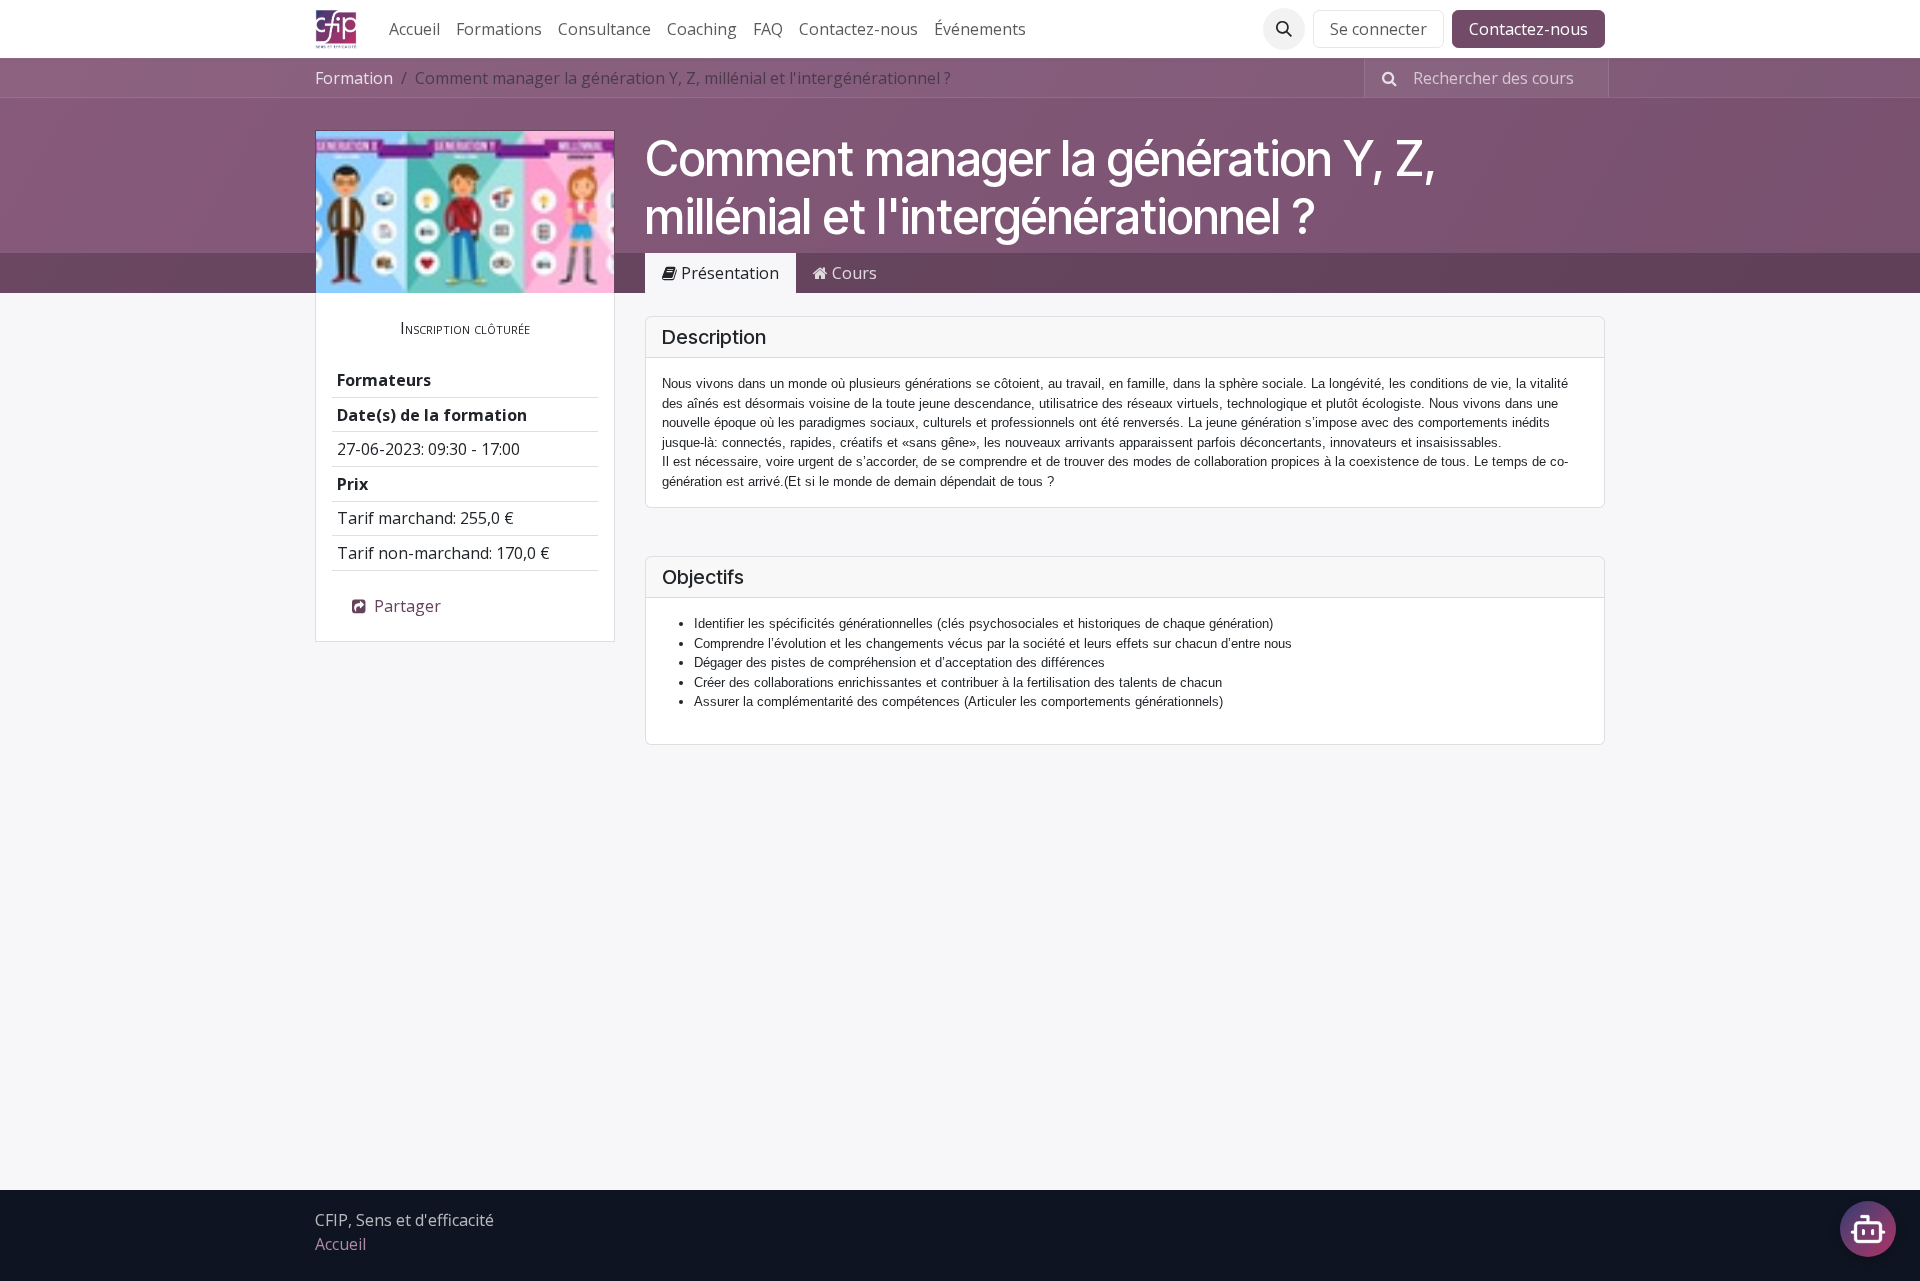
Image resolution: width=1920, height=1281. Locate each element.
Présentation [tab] (728, 273)
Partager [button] (405, 606)
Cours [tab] (852, 273)
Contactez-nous (1528, 29)
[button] (1284, 29)
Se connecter (1378, 29)
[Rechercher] (1383, 78)
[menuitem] (414, 29)
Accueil (340, 1244)
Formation (354, 78)
